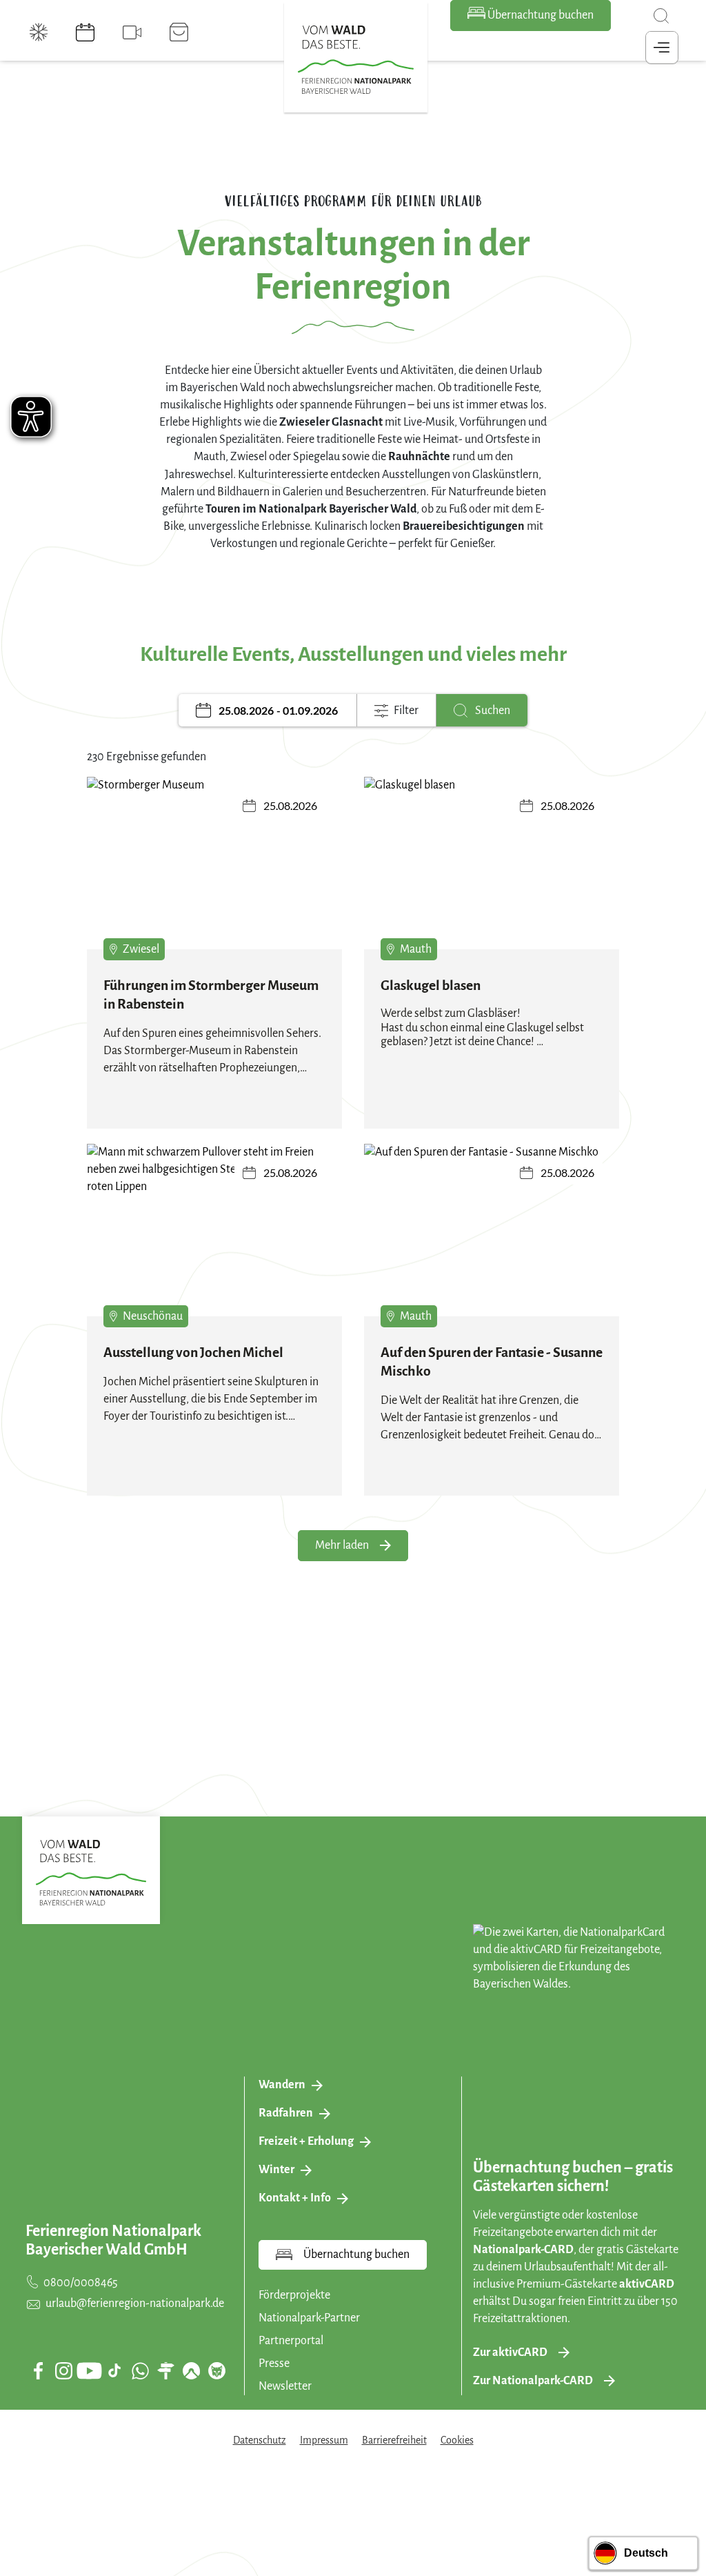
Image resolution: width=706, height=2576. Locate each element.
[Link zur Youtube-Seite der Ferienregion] (89, 2371)
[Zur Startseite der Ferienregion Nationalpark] (356, 60)
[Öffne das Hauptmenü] (662, 48)
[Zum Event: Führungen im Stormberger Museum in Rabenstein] (214, 873)
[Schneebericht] (39, 32)
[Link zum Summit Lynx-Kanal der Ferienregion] (216, 2370)
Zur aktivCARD (510, 2352)
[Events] (85, 32)
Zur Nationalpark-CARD (533, 2381)
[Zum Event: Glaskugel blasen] (492, 873)
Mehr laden (342, 1545)
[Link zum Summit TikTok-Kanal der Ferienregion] (114, 2370)
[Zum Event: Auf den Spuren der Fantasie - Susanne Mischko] (492, 1240)
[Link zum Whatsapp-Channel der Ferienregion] (140, 2370)
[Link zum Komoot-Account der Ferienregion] (191, 2370)
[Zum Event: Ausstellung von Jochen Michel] (214, 1240)
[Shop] (179, 32)
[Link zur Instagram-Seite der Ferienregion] (63, 2370)
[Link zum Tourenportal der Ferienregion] (165, 2370)
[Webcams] (132, 32)
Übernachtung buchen (539, 15)
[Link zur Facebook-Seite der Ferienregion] (38, 2370)
